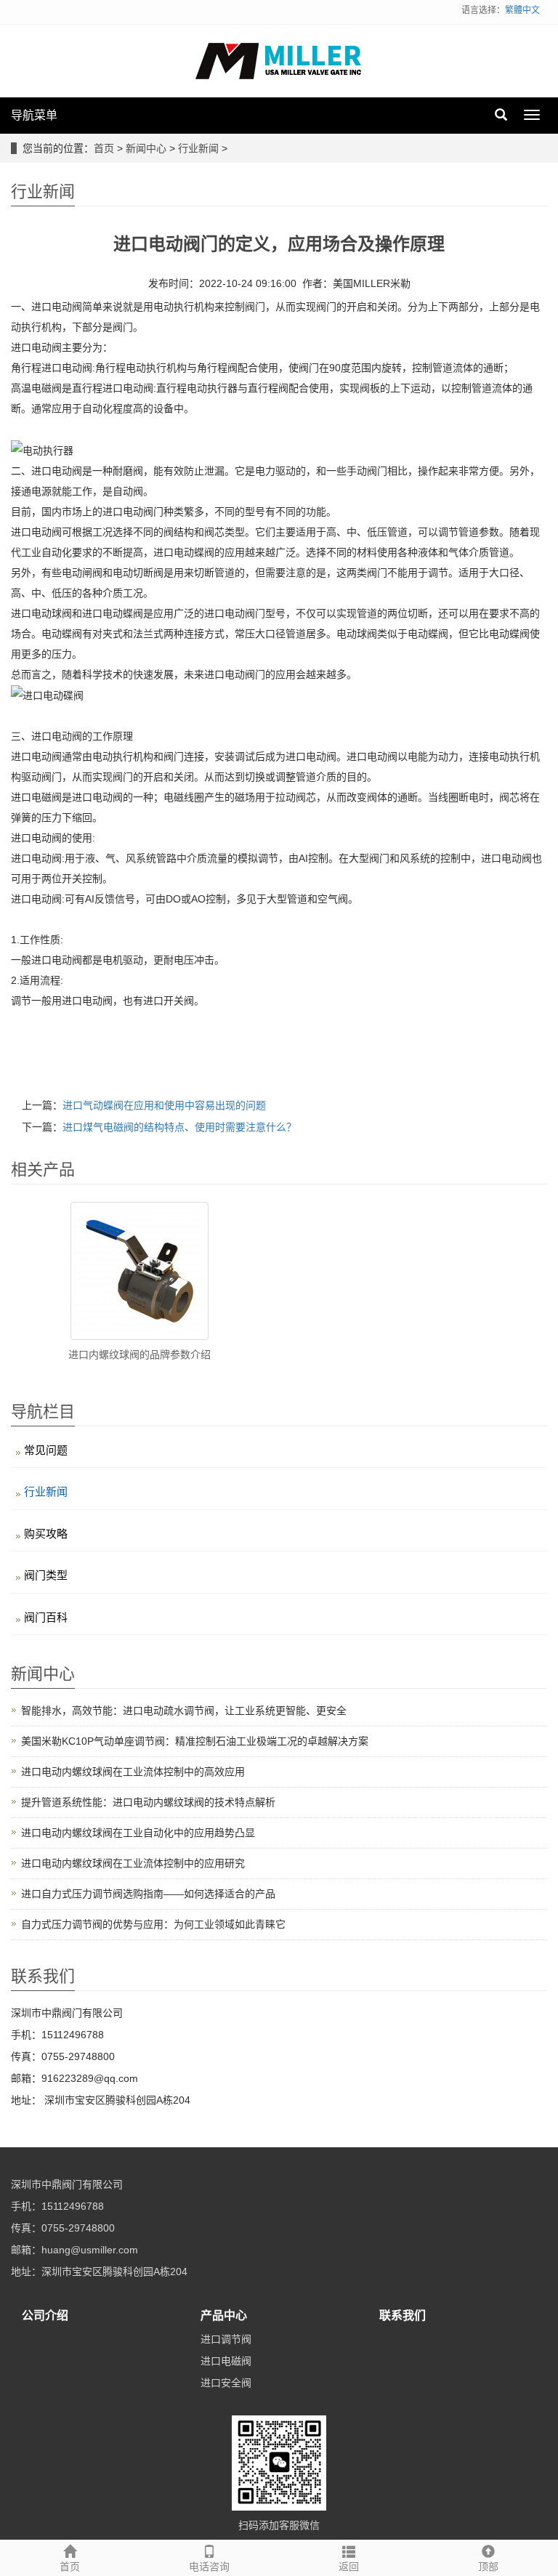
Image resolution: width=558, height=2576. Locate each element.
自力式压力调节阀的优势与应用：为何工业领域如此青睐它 (153, 1924)
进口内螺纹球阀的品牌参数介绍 (139, 1354)
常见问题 (46, 1450)
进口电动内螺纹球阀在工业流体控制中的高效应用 (133, 1772)
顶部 (488, 2567)
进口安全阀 (226, 2383)
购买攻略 (46, 1534)
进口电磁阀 (226, 2361)
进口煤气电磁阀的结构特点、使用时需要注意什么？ (179, 1127)
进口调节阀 (226, 2339)
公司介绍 (45, 2315)
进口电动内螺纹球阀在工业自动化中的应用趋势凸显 (138, 1833)
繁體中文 (522, 10)
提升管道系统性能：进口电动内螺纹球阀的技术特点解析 (148, 1802)
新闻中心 (146, 148)
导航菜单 (34, 115)
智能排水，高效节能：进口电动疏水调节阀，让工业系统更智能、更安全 (184, 1711)
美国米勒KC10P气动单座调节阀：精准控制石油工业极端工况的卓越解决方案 (195, 1741)
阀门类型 (46, 1575)
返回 (349, 2567)
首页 (104, 148)
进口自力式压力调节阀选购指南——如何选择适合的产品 (148, 1894)
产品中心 (224, 2315)
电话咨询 (209, 2567)
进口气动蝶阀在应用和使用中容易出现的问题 (164, 1105)
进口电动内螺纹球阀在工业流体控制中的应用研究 (133, 1863)
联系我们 (403, 2315)
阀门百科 (46, 1617)
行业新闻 (198, 148)
